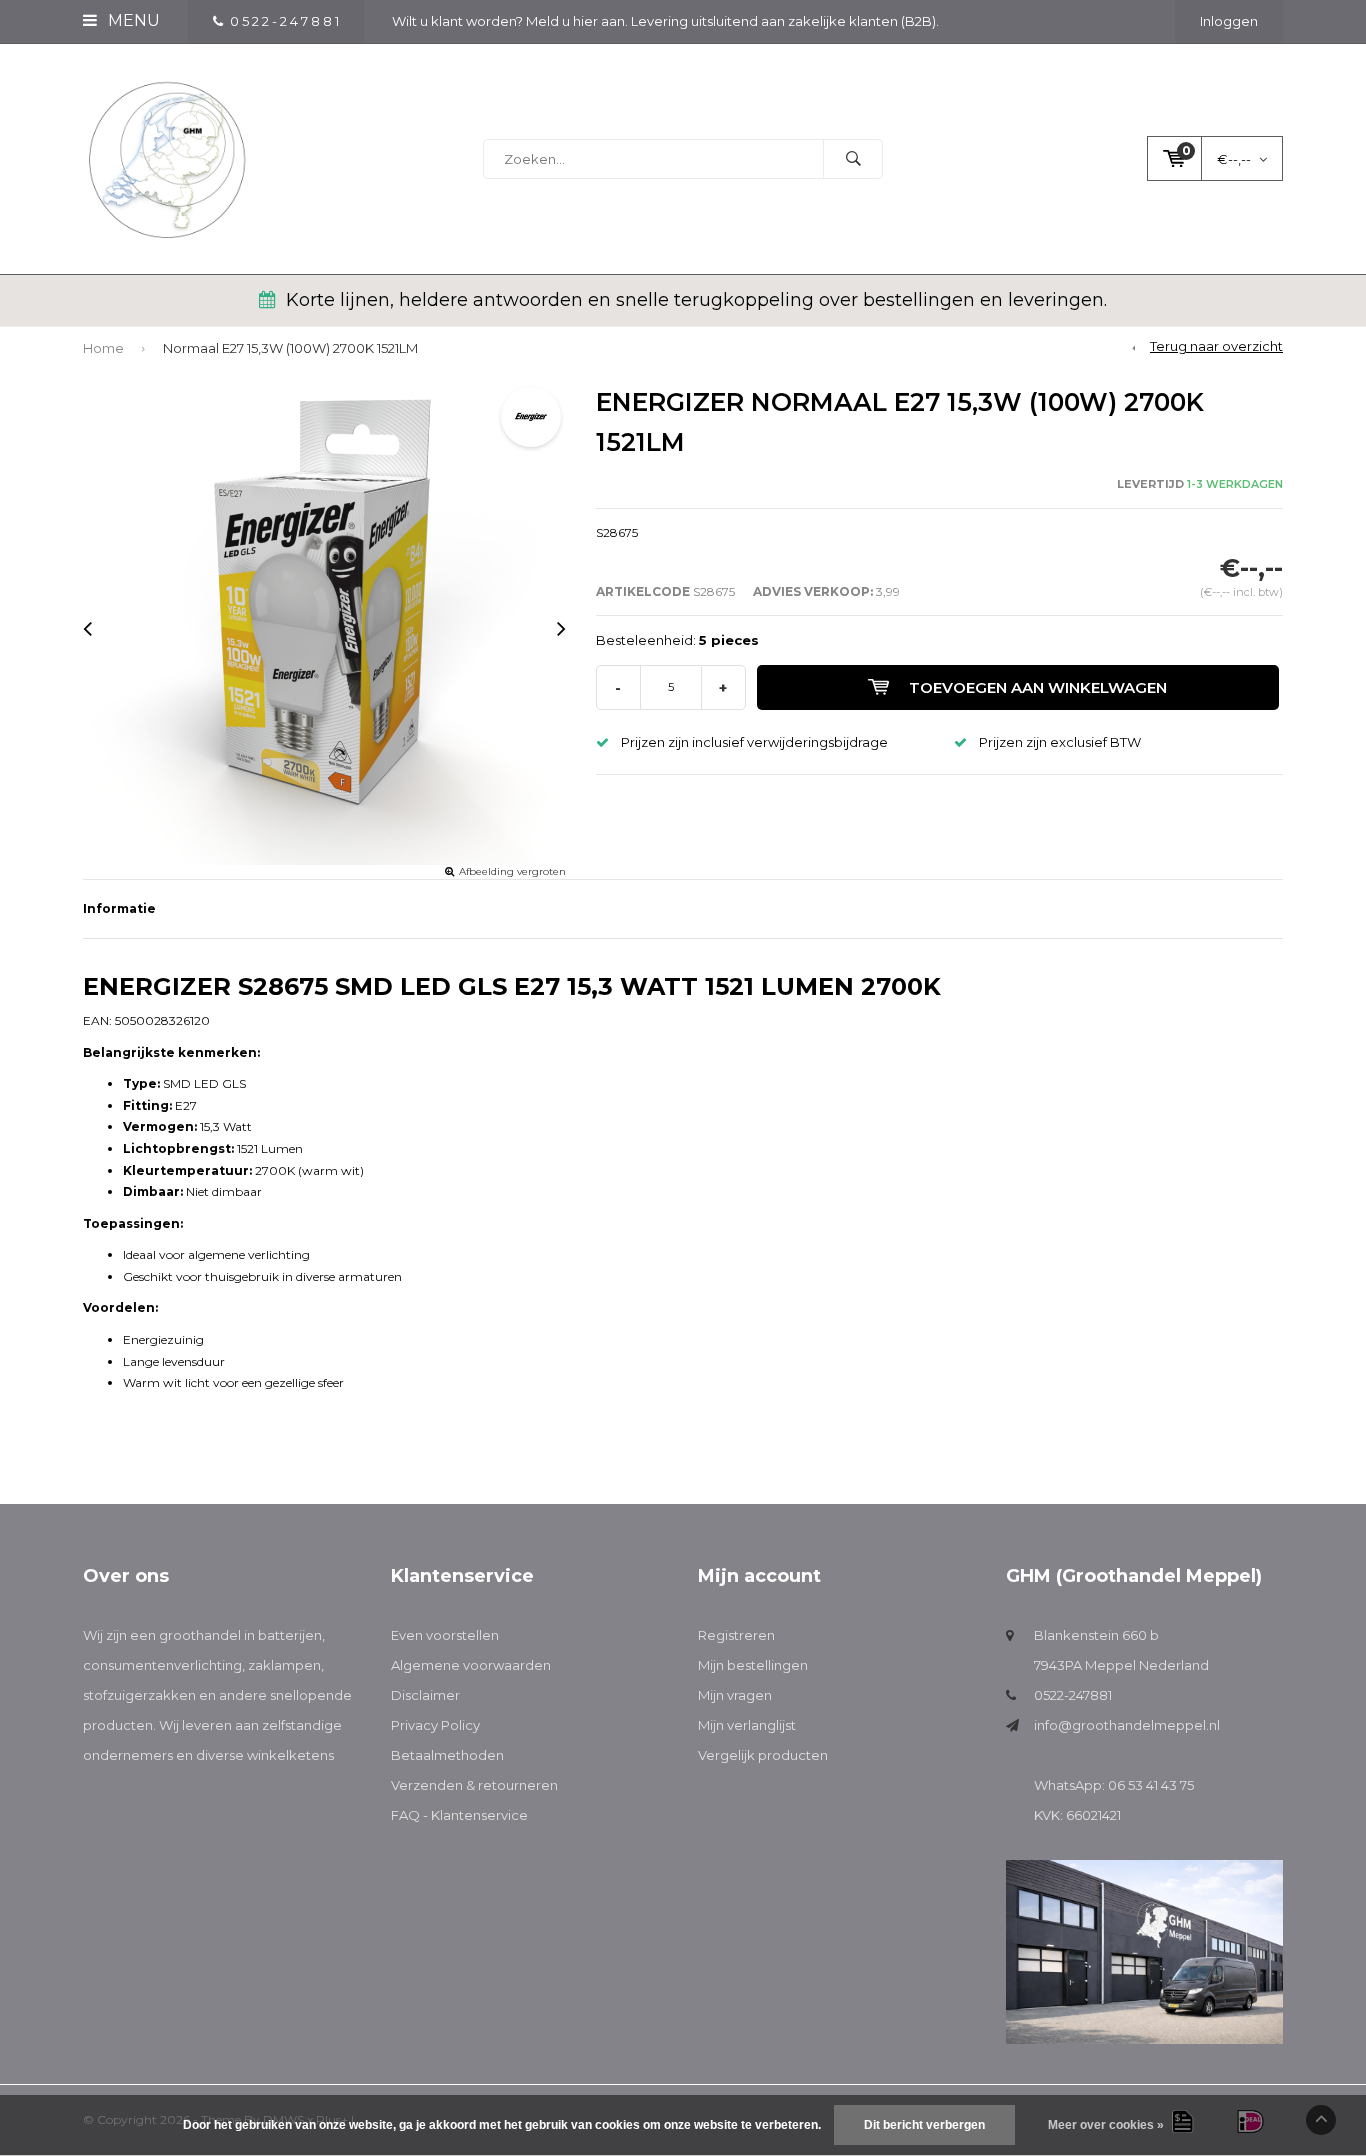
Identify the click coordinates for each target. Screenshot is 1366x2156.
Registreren (736, 1635)
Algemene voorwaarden (471, 1665)
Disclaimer (425, 1695)
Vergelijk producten (763, 1755)
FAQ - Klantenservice (459, 1815)
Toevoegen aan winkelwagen (1038, 687)
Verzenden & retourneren (474, 1785)
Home (103, 348)
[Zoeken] (853, 159)
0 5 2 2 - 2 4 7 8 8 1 (284, 21)
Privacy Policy (435, 1725)
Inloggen (1229, 21)
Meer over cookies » (1106, 2125)
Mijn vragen (735, 1695)
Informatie (119, 908)
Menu (132, 20)
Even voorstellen (445, 1635)
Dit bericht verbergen (924, 2125)
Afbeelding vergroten (512, 871)
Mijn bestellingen (753, 1665)
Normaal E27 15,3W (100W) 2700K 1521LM (290, 348)
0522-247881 (1073, 1695)
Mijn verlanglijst (747, 1725)
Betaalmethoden (447, 1755)
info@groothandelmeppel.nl (1127, 1725)
